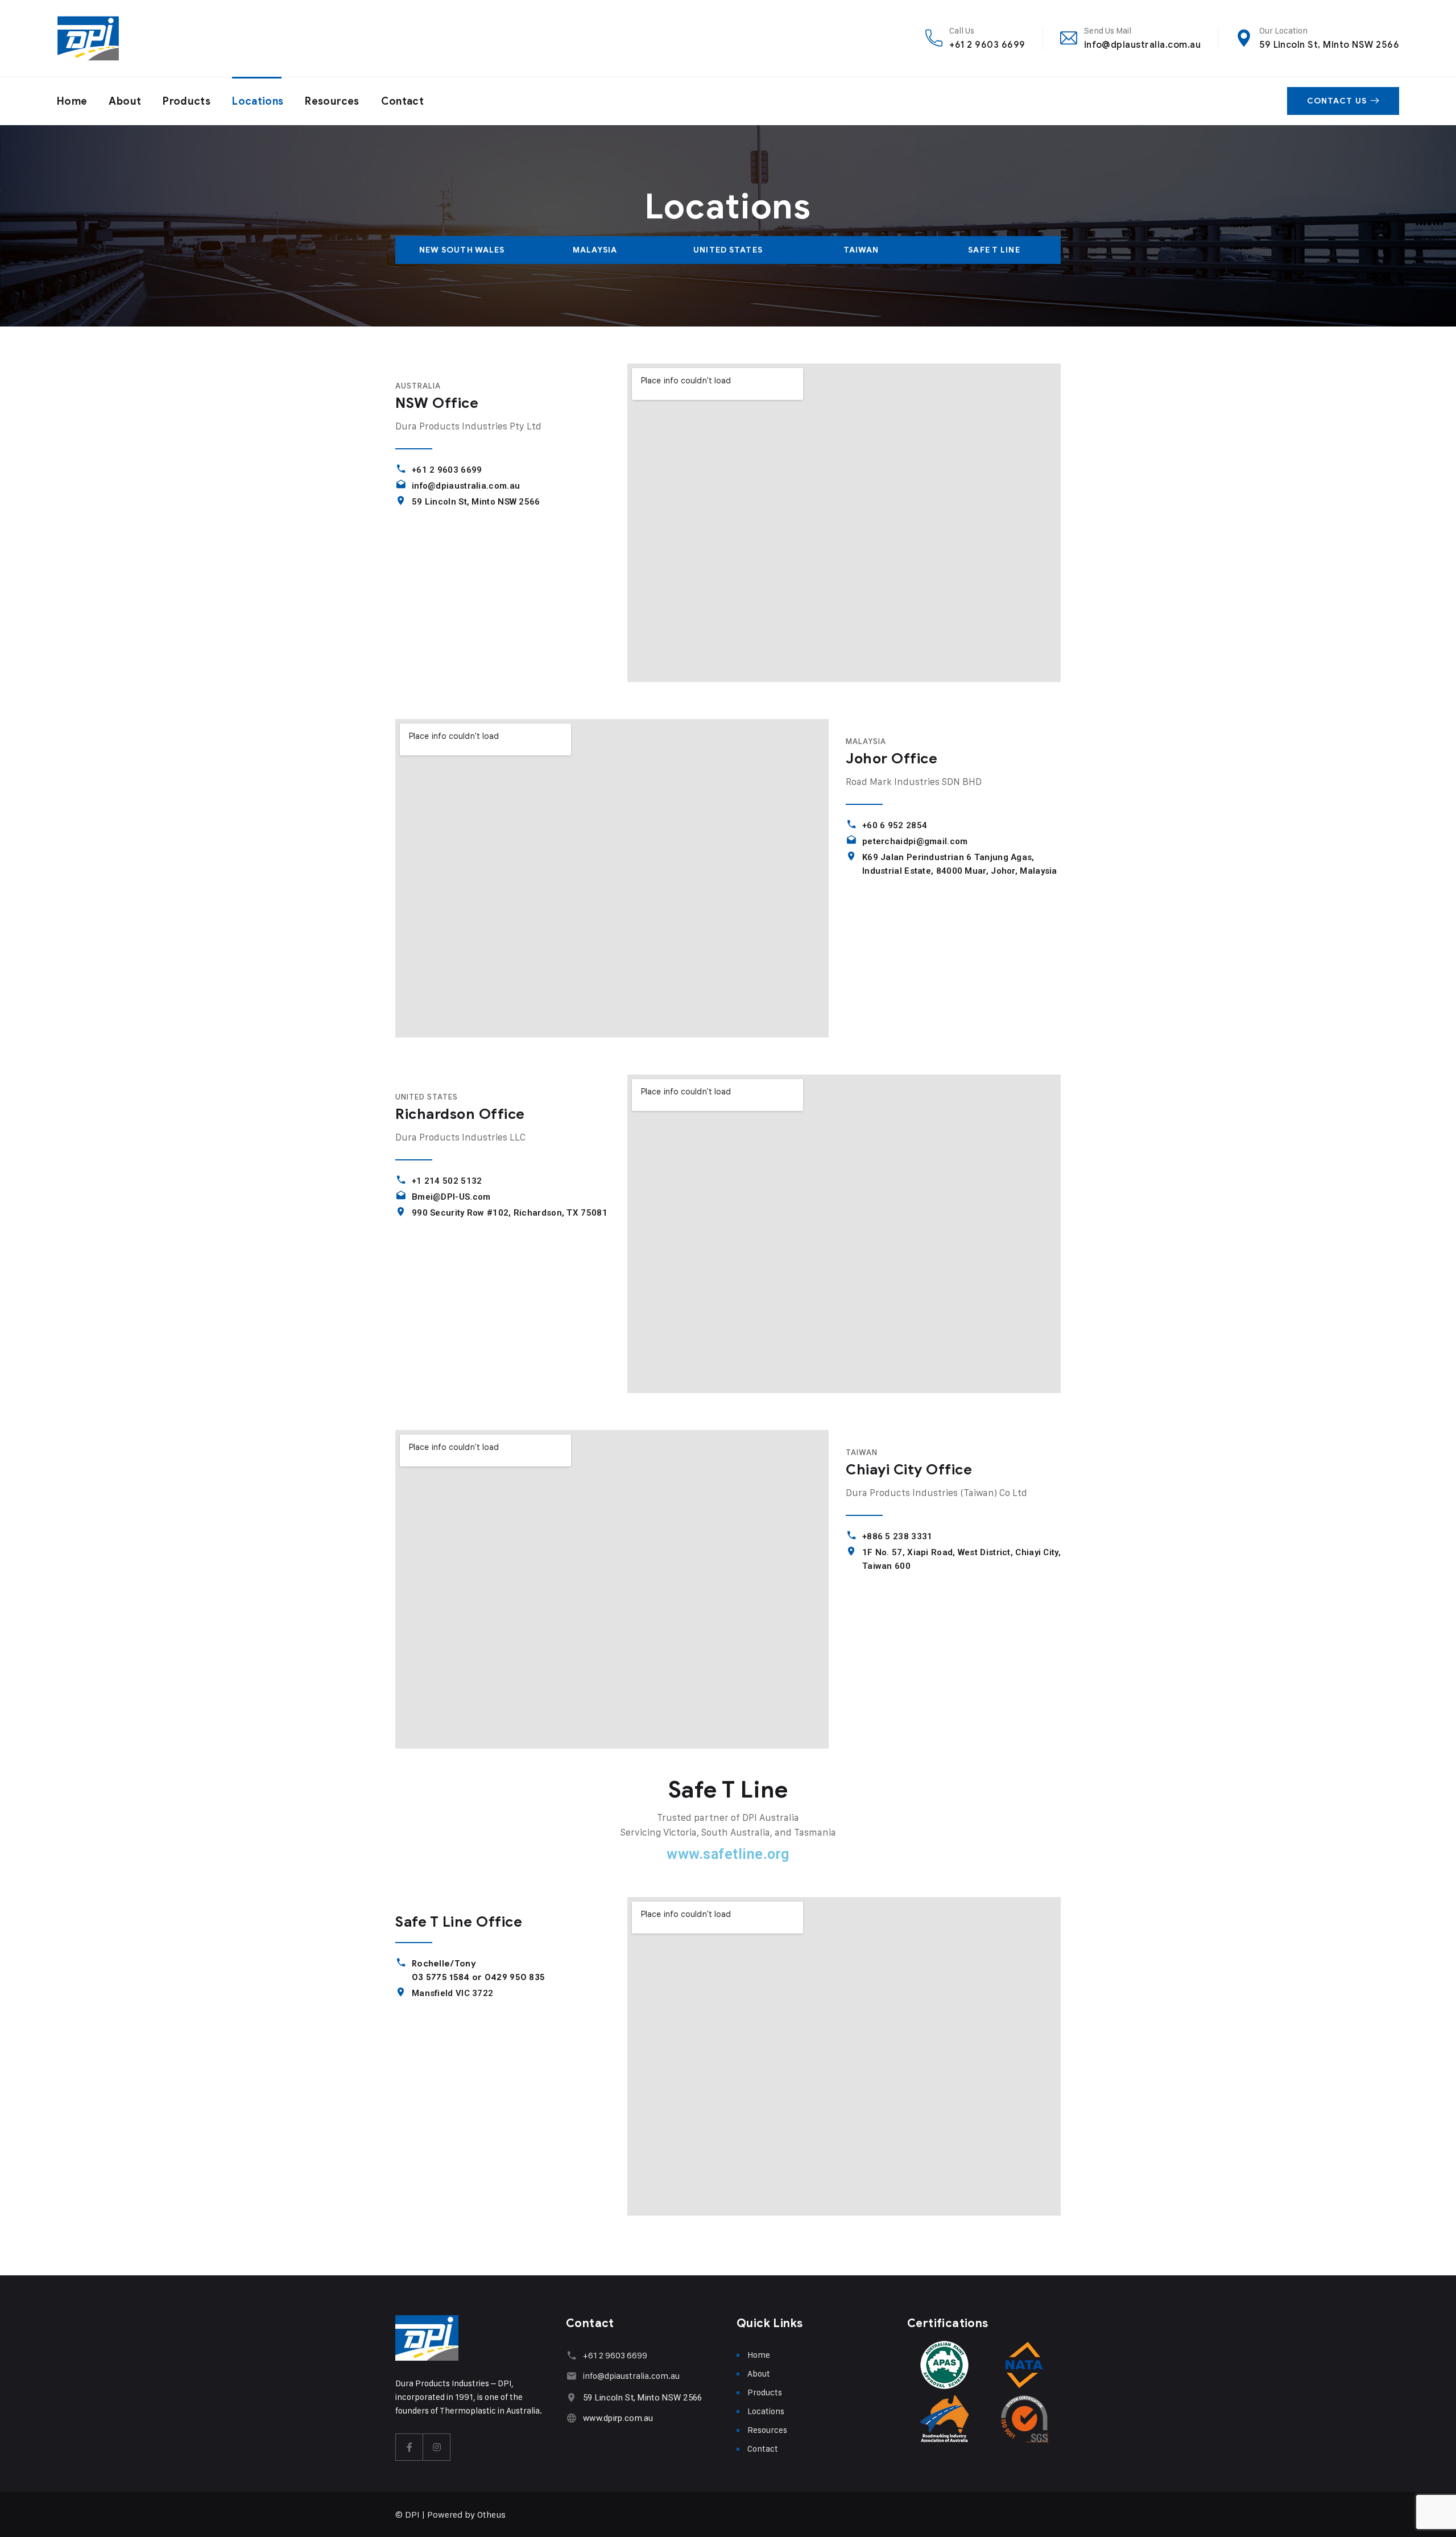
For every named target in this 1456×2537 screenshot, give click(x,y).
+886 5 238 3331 (897, 1536)
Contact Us (1337, 101)
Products (187, 101)
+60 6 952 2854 (895, 825)
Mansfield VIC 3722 (452, 1993)
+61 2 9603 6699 (987, 45)
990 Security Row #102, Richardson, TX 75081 (510, 1213)
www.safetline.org (728, 1854)
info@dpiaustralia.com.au (1143, 45)
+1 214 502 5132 (447, 1181)
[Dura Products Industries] (88, 38)
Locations (258, 101)
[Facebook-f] (409, 2447)
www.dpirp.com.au (618, 2418)
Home (72, 101)
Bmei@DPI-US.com (451, 1197)
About (125, 101)
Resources (332, 101)
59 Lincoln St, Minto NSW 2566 (1329, 45)
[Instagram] (437, 2447)
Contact (403, 101)
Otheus (491, 2515)
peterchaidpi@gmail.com (915, 841)
